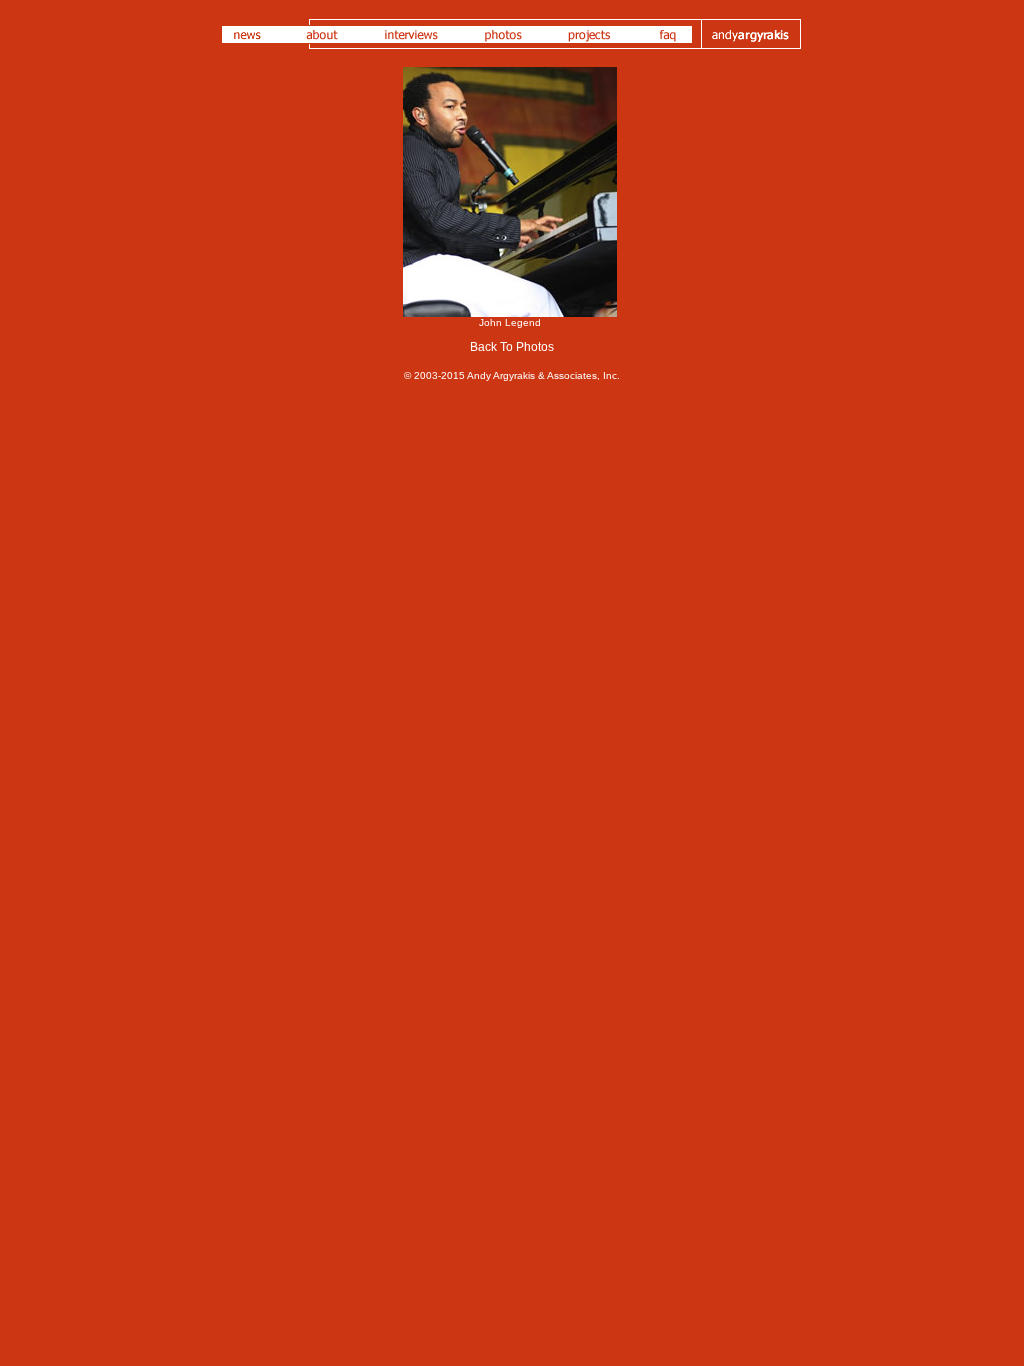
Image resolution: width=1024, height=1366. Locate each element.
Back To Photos (512, 347)
